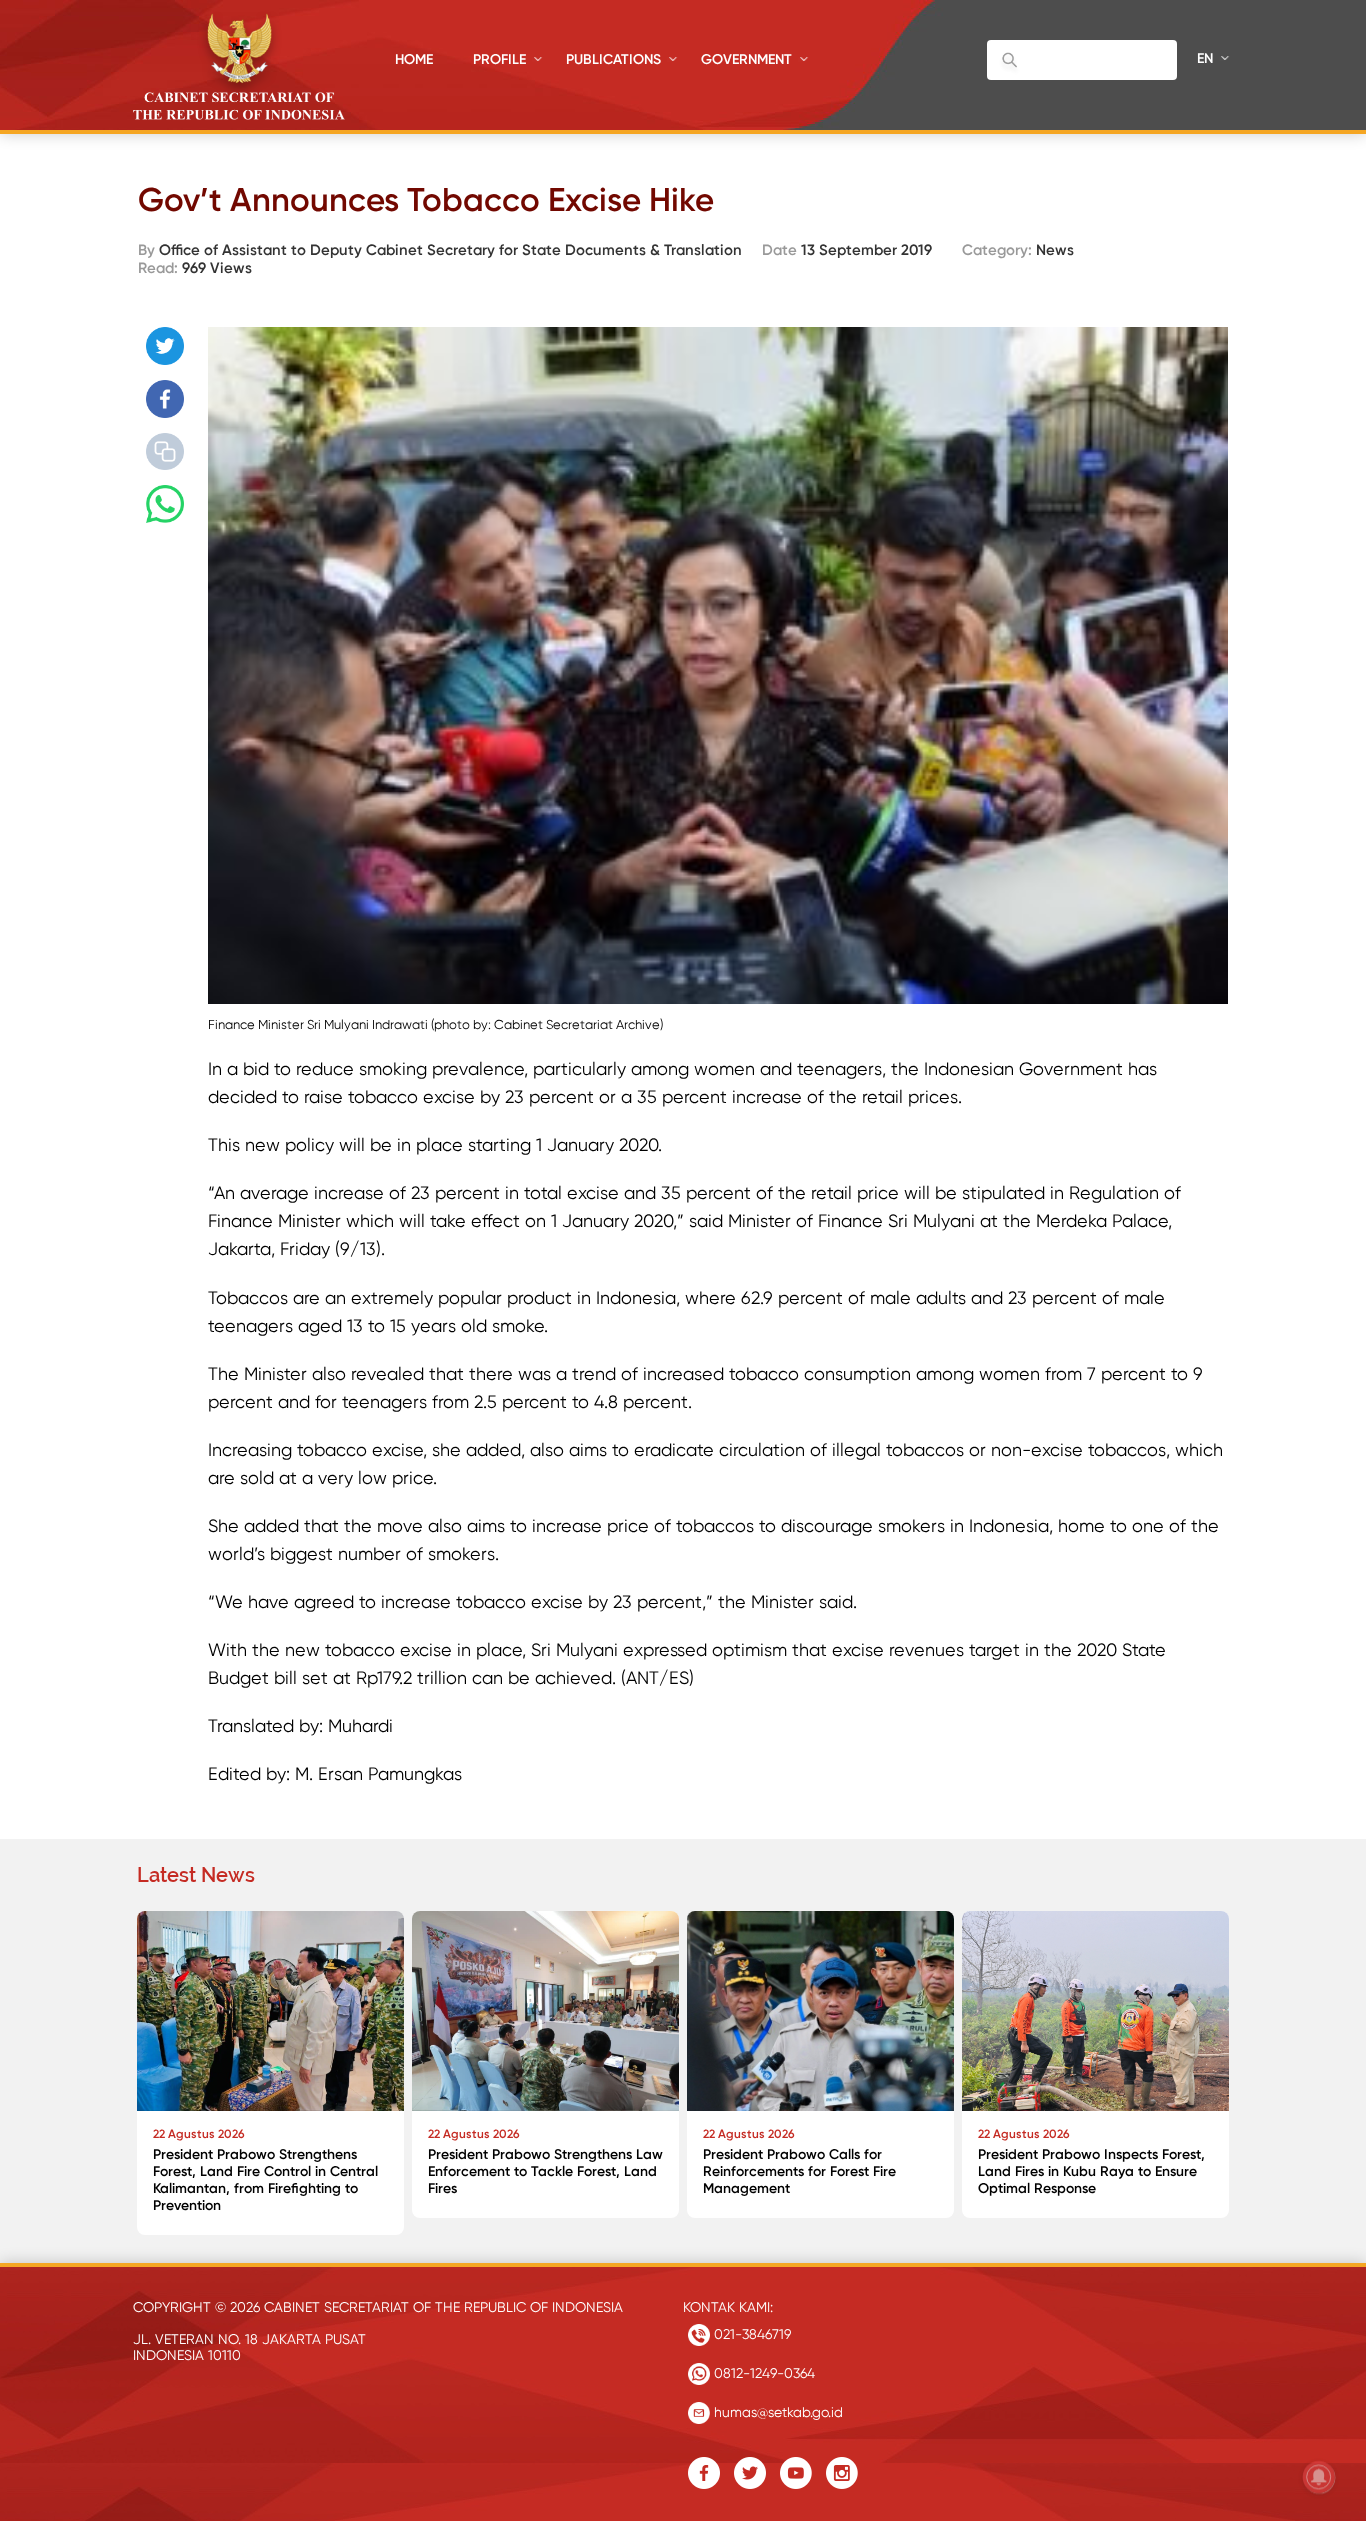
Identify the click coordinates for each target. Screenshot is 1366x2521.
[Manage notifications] (1319, 2477)
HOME (414, 59)
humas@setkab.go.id (776, 2412)
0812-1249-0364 (762, 2373)
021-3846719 (750, 2334)
